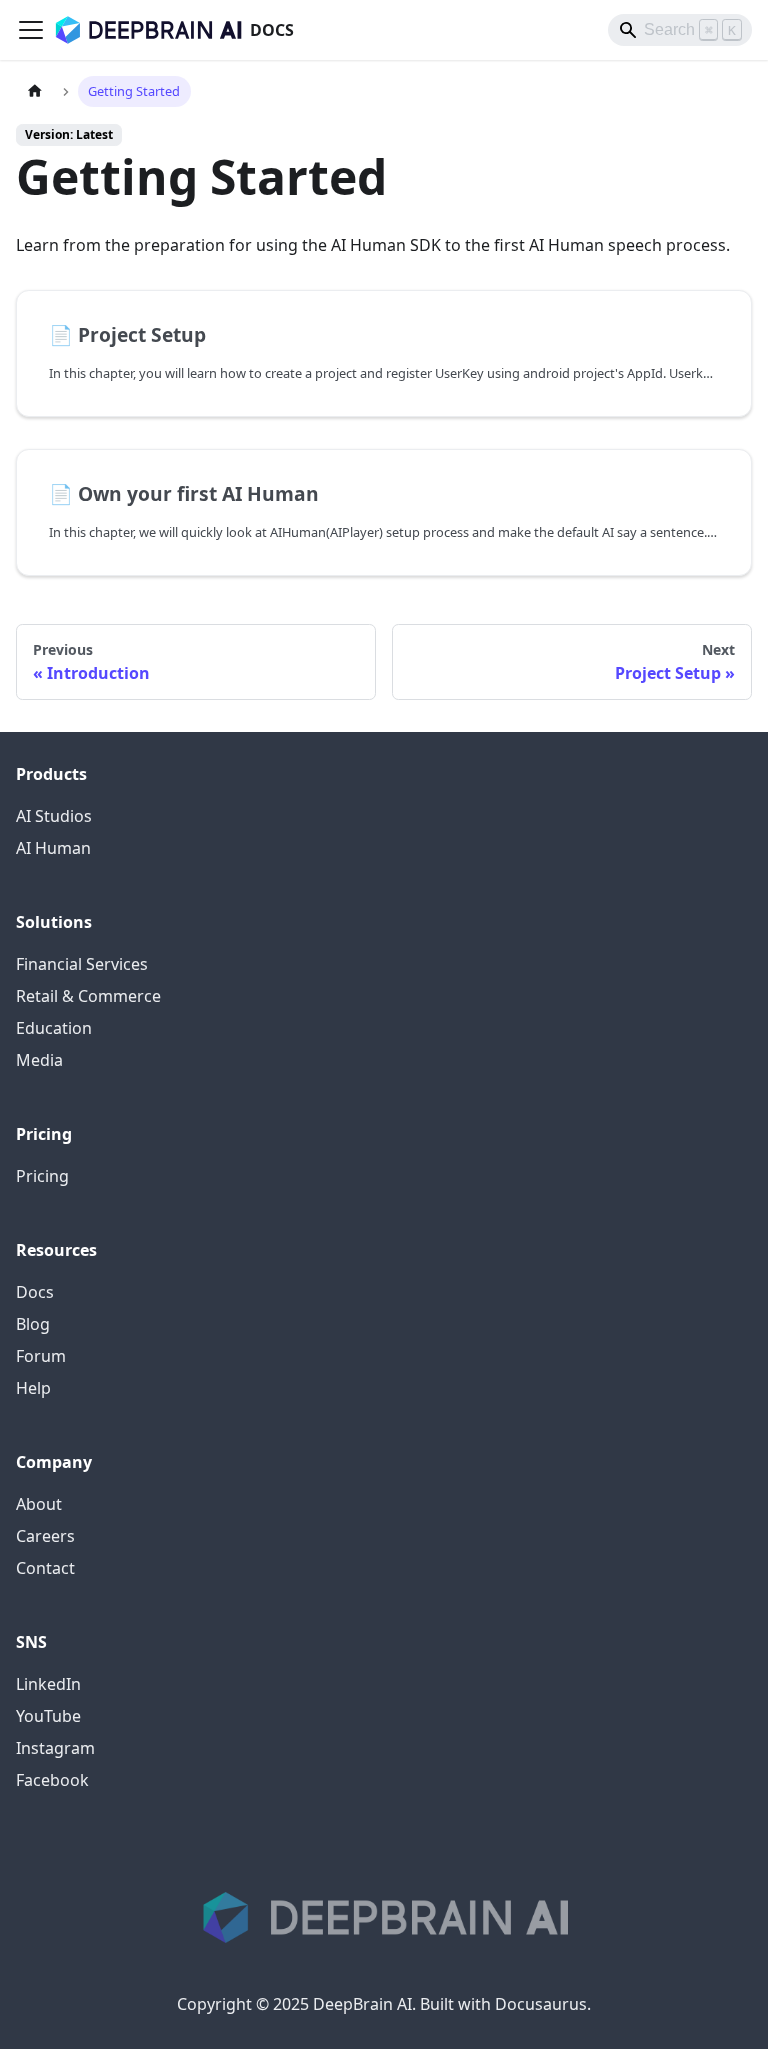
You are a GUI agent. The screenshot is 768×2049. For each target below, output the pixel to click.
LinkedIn (48, 1684)
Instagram (55, 1748)
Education (54, 1028)
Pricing (42, 1176)
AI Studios (54, 816)
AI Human (53, 848)
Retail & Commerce (88, 996)
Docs (35, 1292)
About (39, 1504)
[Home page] (35, 91)
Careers (45, 1536)
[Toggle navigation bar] (31, 30)
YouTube (48, 1716)
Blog (33, 1324)
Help (33, 1388)
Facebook (52, 1780)
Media (39, 1060)
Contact (45, 1568)
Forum (41, 1356)
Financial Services (82, 964)
